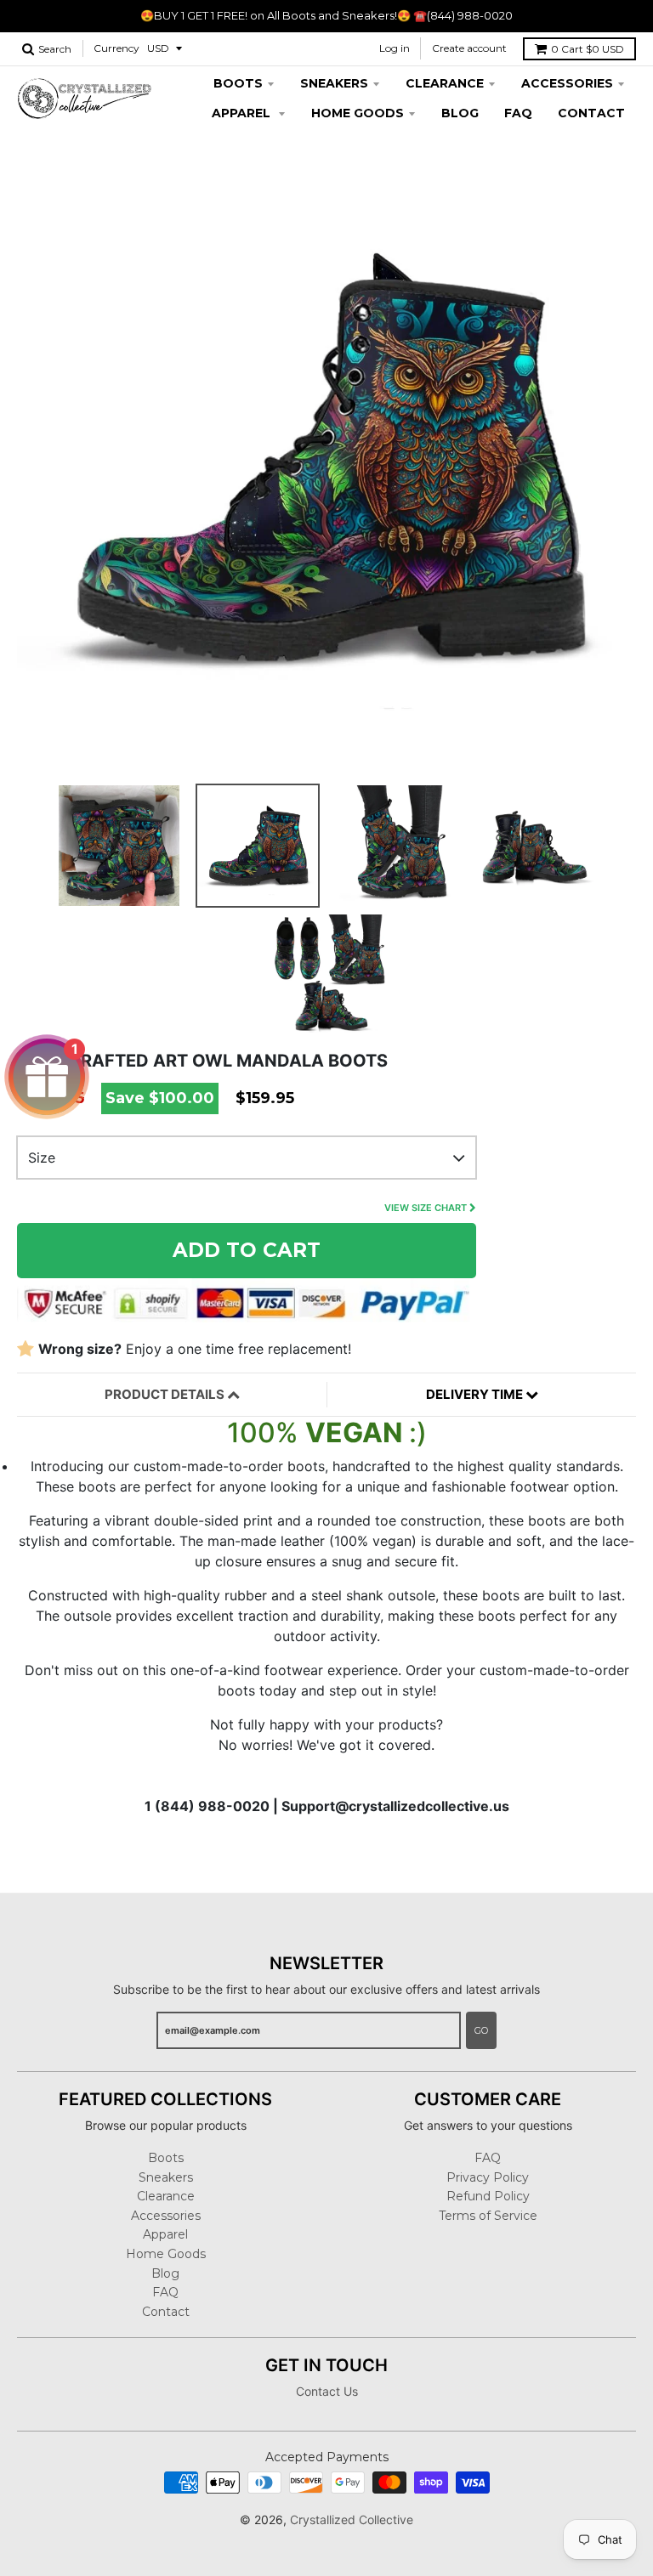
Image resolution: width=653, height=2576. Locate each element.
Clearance (445, 83)
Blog (460, 113)
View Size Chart (427, 1208)
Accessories (567, 83)
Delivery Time (476, 1394)
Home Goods (358, 113)
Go (481, 2030)
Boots (238, 83)
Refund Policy (488, 2196)
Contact (591, 113)
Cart (588, 49)
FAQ (518, 113)
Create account (469, 48)
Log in (395, 48)
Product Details (166, 1394)
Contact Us (327, 2391)
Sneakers (334, 83)
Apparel (243, 113)
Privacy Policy (488, 2177)
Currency (116, 48)
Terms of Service (488, 2216)
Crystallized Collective (352, 2519)
